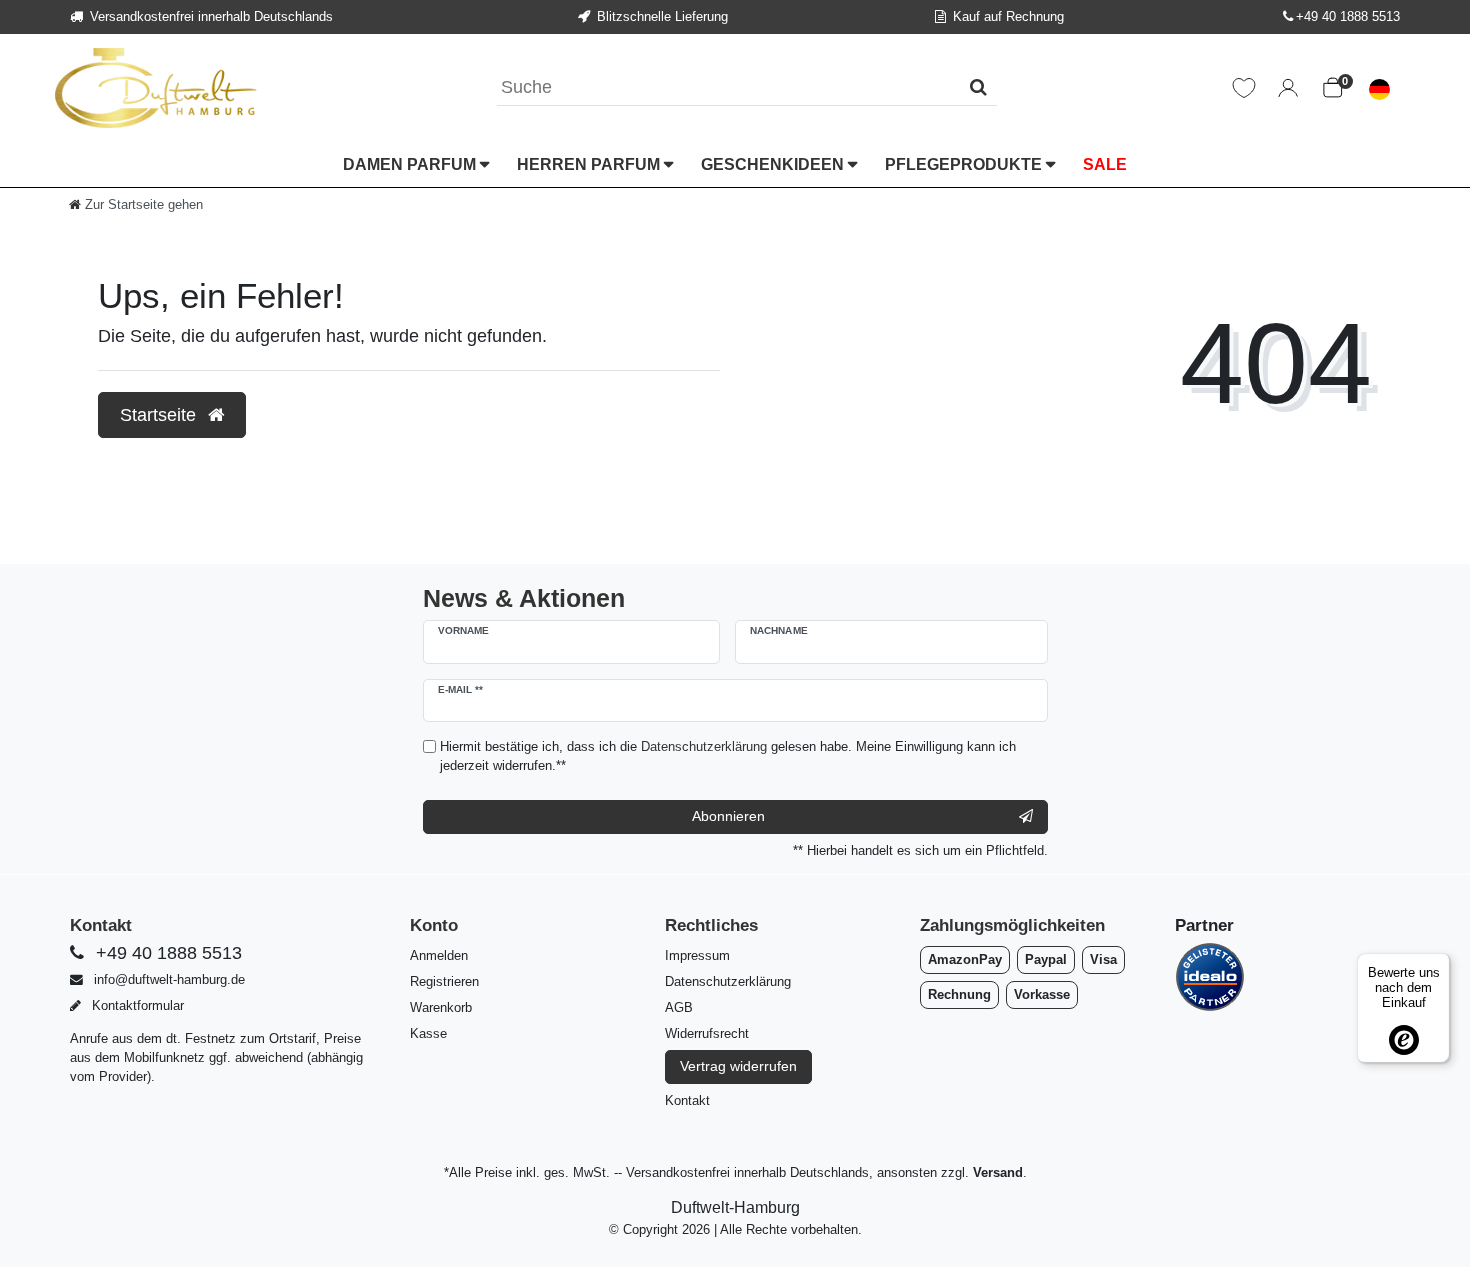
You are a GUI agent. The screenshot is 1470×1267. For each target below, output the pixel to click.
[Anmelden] (1288, 88)
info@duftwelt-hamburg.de (167, 979)
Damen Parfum (411, 164)
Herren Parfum (590, 164)
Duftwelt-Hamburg (735, 1207)
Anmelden (439, 955)
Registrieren (444, 981)
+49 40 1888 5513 (1348, 16)
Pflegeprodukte (965, 164)
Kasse (428, 1033)
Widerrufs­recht (707, 1033)
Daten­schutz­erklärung (728, 981)
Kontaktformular (136, 1005)
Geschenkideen (774, 164)
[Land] (1379, 88)
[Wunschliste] (1244, 88)
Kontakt (687, 1100)
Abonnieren (728, 816)
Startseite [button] (160, 415)
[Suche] (978, 87)
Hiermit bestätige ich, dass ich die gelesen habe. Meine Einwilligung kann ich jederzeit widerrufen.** (728, 756)
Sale (1105, 164)
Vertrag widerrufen (738, 1066)
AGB (679, 1007)
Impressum (697, 955)
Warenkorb (441, 1007)
